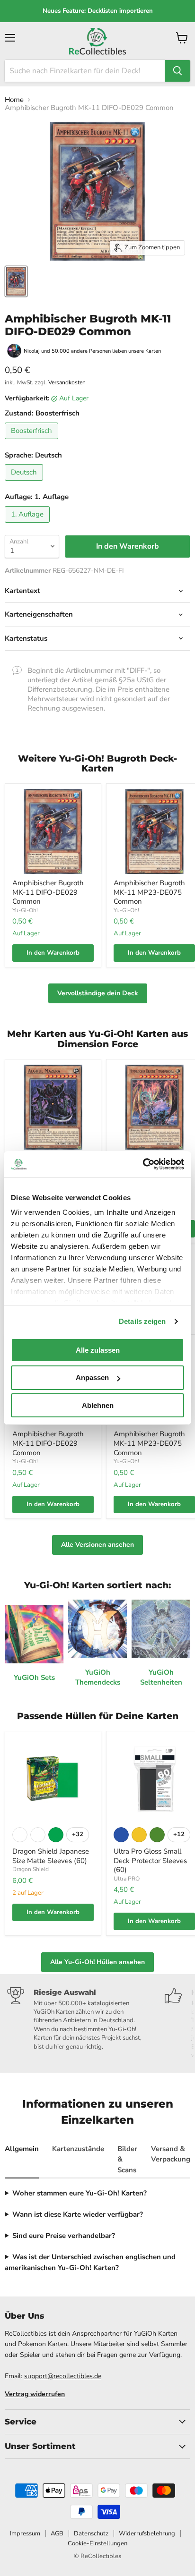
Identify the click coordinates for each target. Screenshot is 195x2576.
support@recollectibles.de (63, 2376)
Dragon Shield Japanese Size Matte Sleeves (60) (51, 1856)
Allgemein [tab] (22, 2149)
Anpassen (92, 1377)
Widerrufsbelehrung (147, 2534)
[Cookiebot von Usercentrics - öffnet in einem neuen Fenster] (143, 1164)
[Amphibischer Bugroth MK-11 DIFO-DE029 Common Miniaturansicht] (16, 281)
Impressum (25, 2534)
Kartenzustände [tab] (78, 2149)
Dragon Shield (31, 1869)
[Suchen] (177, 71)
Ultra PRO (127, 1879)
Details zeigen (142, 1321)
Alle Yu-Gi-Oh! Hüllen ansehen (97, 1962)
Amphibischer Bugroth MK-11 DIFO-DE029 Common (48, 892)
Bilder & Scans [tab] (127, 2159)
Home (14, 100)
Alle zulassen (98, 1350)
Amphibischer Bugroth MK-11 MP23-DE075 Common (149, 892)
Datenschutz (91, 2534)
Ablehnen (98, 1405)
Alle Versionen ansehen (97, 1545)
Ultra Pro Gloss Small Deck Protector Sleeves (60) (150, 1860)
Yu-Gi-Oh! (25, 910)
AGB (57, 2534)
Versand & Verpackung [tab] (171, 2154)
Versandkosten (67, 382)
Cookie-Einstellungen (97, 2543)
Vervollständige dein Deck (98, 993)
